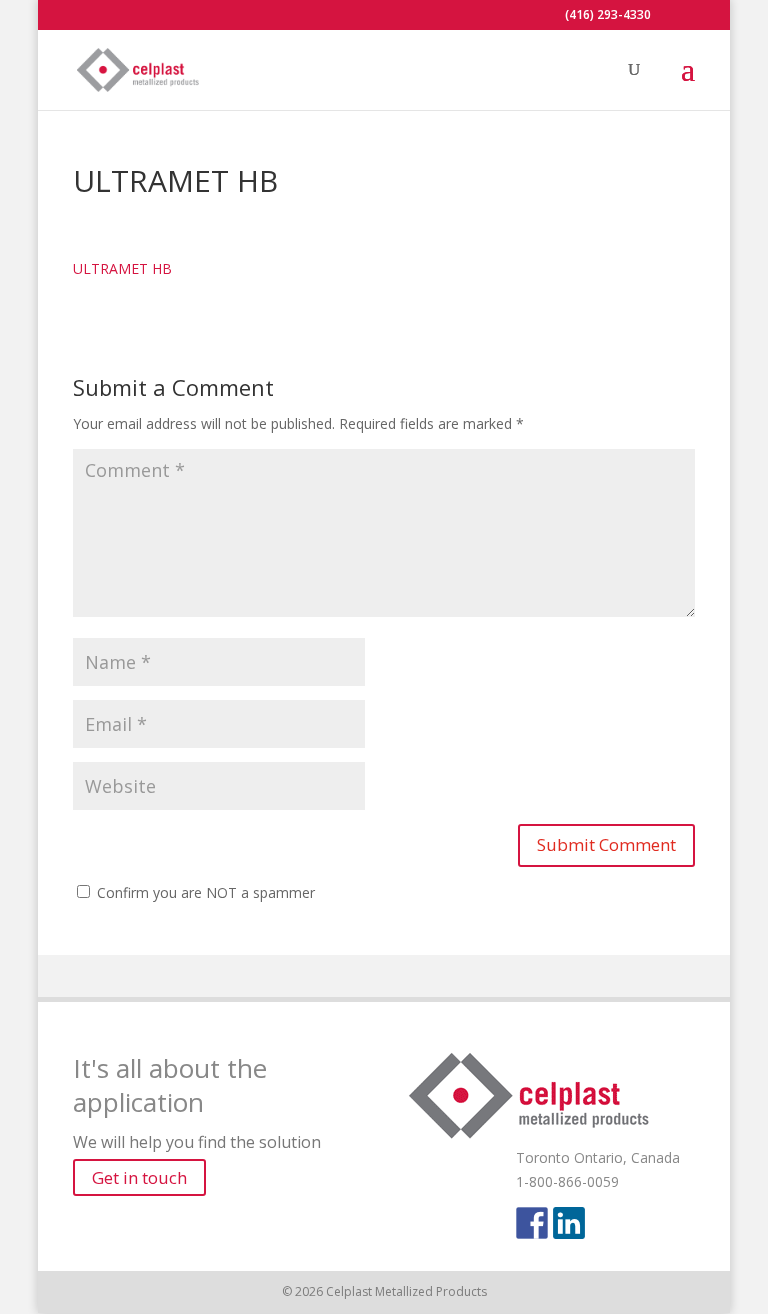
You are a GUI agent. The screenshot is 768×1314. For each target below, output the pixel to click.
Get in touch (139, 1177)
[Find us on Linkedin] (569, 1223)
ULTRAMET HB (122, 268)
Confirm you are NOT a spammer (204, 892)
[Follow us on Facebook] (532, 1223)
